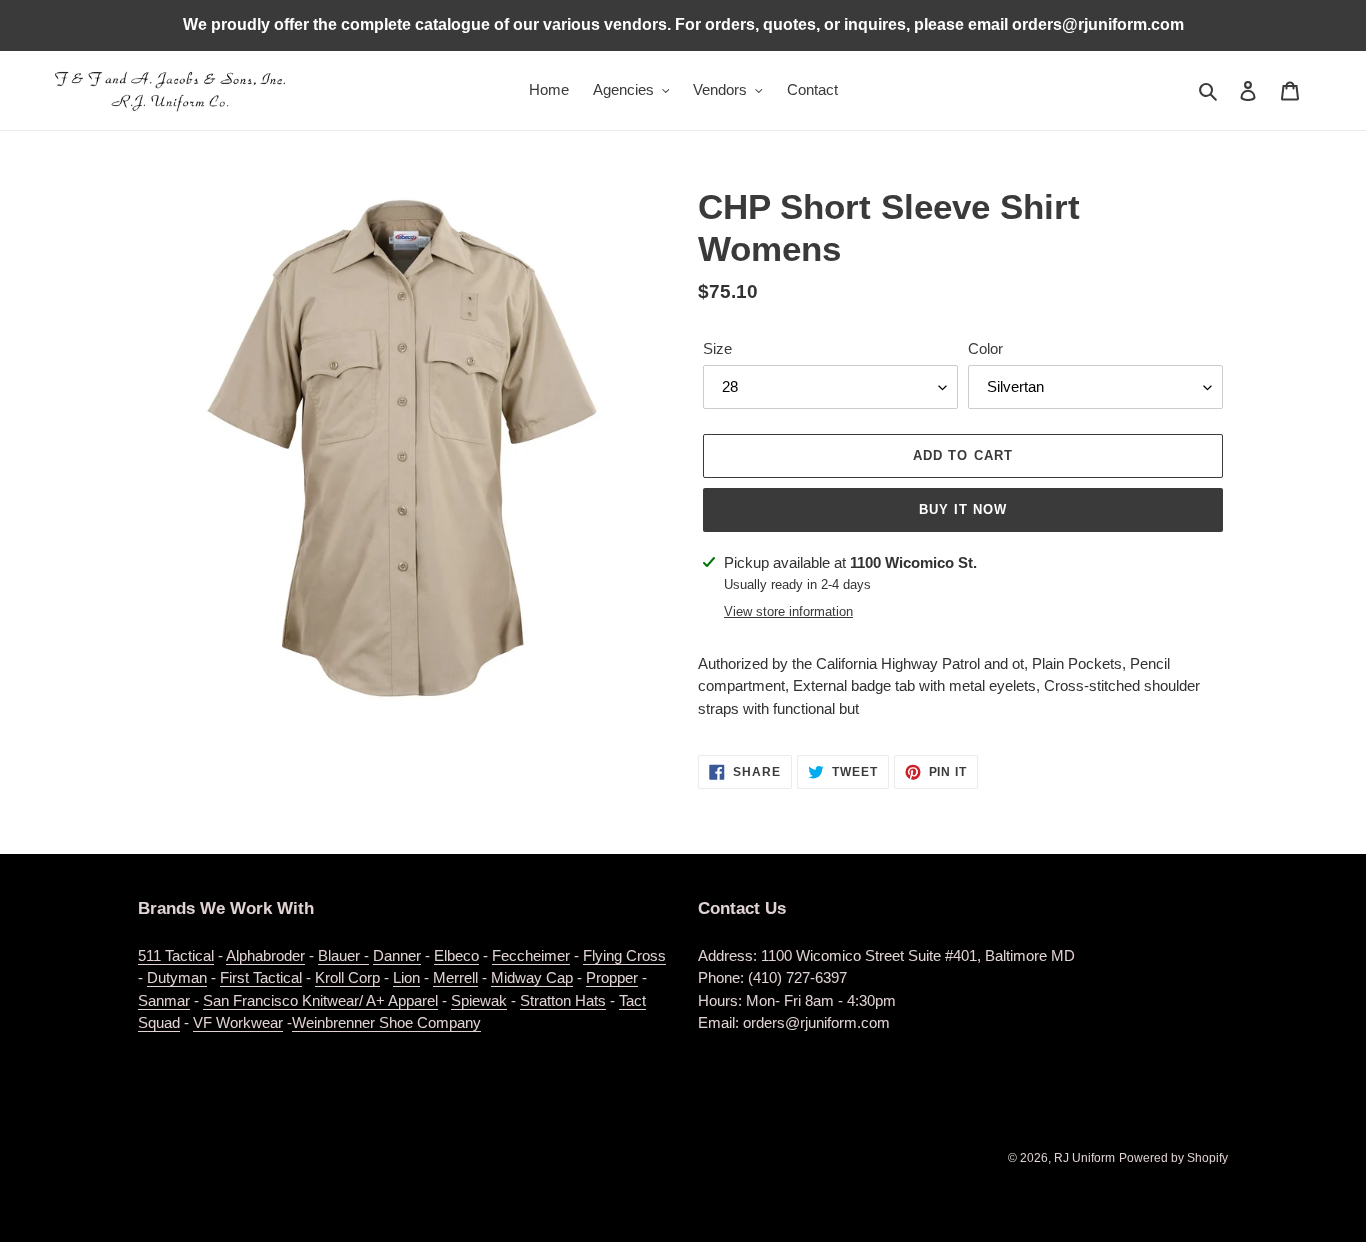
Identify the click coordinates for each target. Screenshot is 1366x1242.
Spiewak (479, 1000)
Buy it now (963, 509)
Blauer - (343, 955)
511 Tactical (176, 955)
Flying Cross (624, 955)
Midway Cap (532, 977)
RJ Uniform (1084, 1158)
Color (985, 348)
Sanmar (164, 1000)
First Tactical (261, 977)
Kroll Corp (347, 977)
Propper (612, 977)
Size (717, 348)
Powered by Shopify (1173, 1158)
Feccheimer (531, 955)
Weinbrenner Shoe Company (386, 1022)
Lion (406, 977)
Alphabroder (265, 955)
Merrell (455, 977)
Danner (397, 955)
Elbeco (456, 955)
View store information (788, 611)
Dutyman (177, 977)
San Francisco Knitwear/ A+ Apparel (320, 1000)
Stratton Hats (563, 1000)
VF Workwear (238, 1022)
